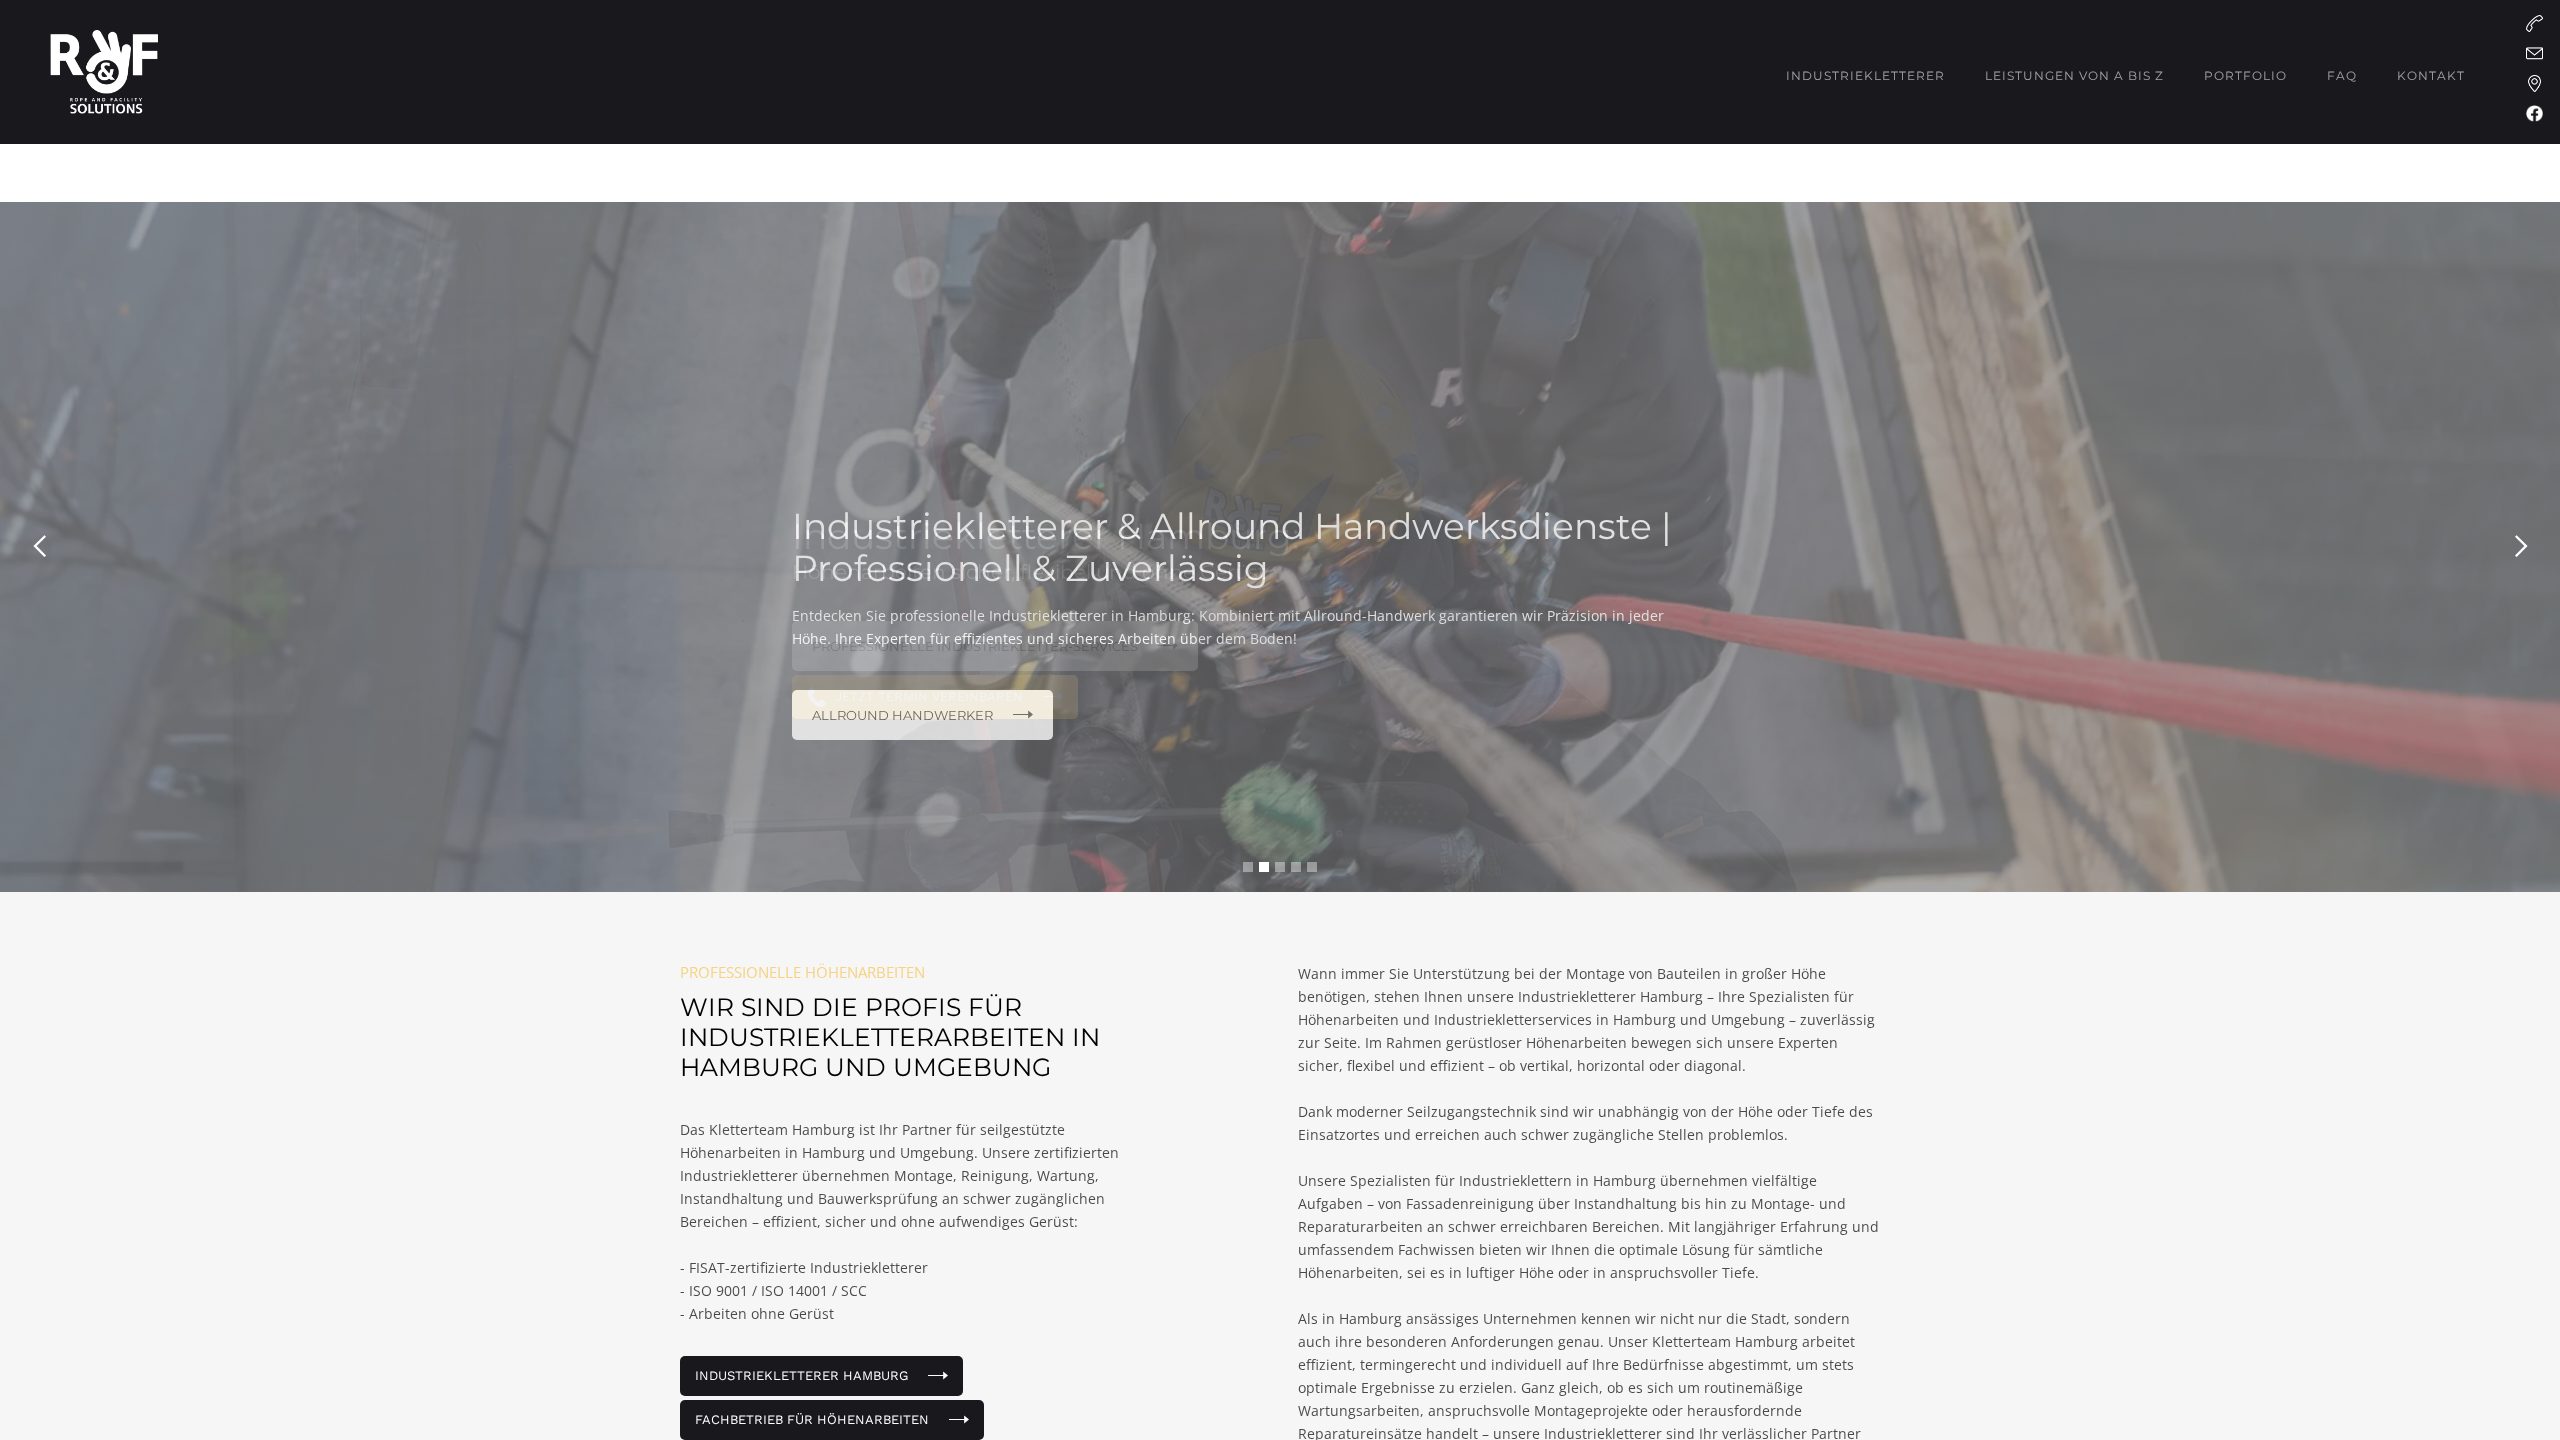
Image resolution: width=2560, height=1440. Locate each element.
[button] (1865, 76)
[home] (104, 72)
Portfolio (2245, 75)
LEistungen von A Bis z (2074, 75)
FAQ (2342, 75)
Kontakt (2431, 75)
